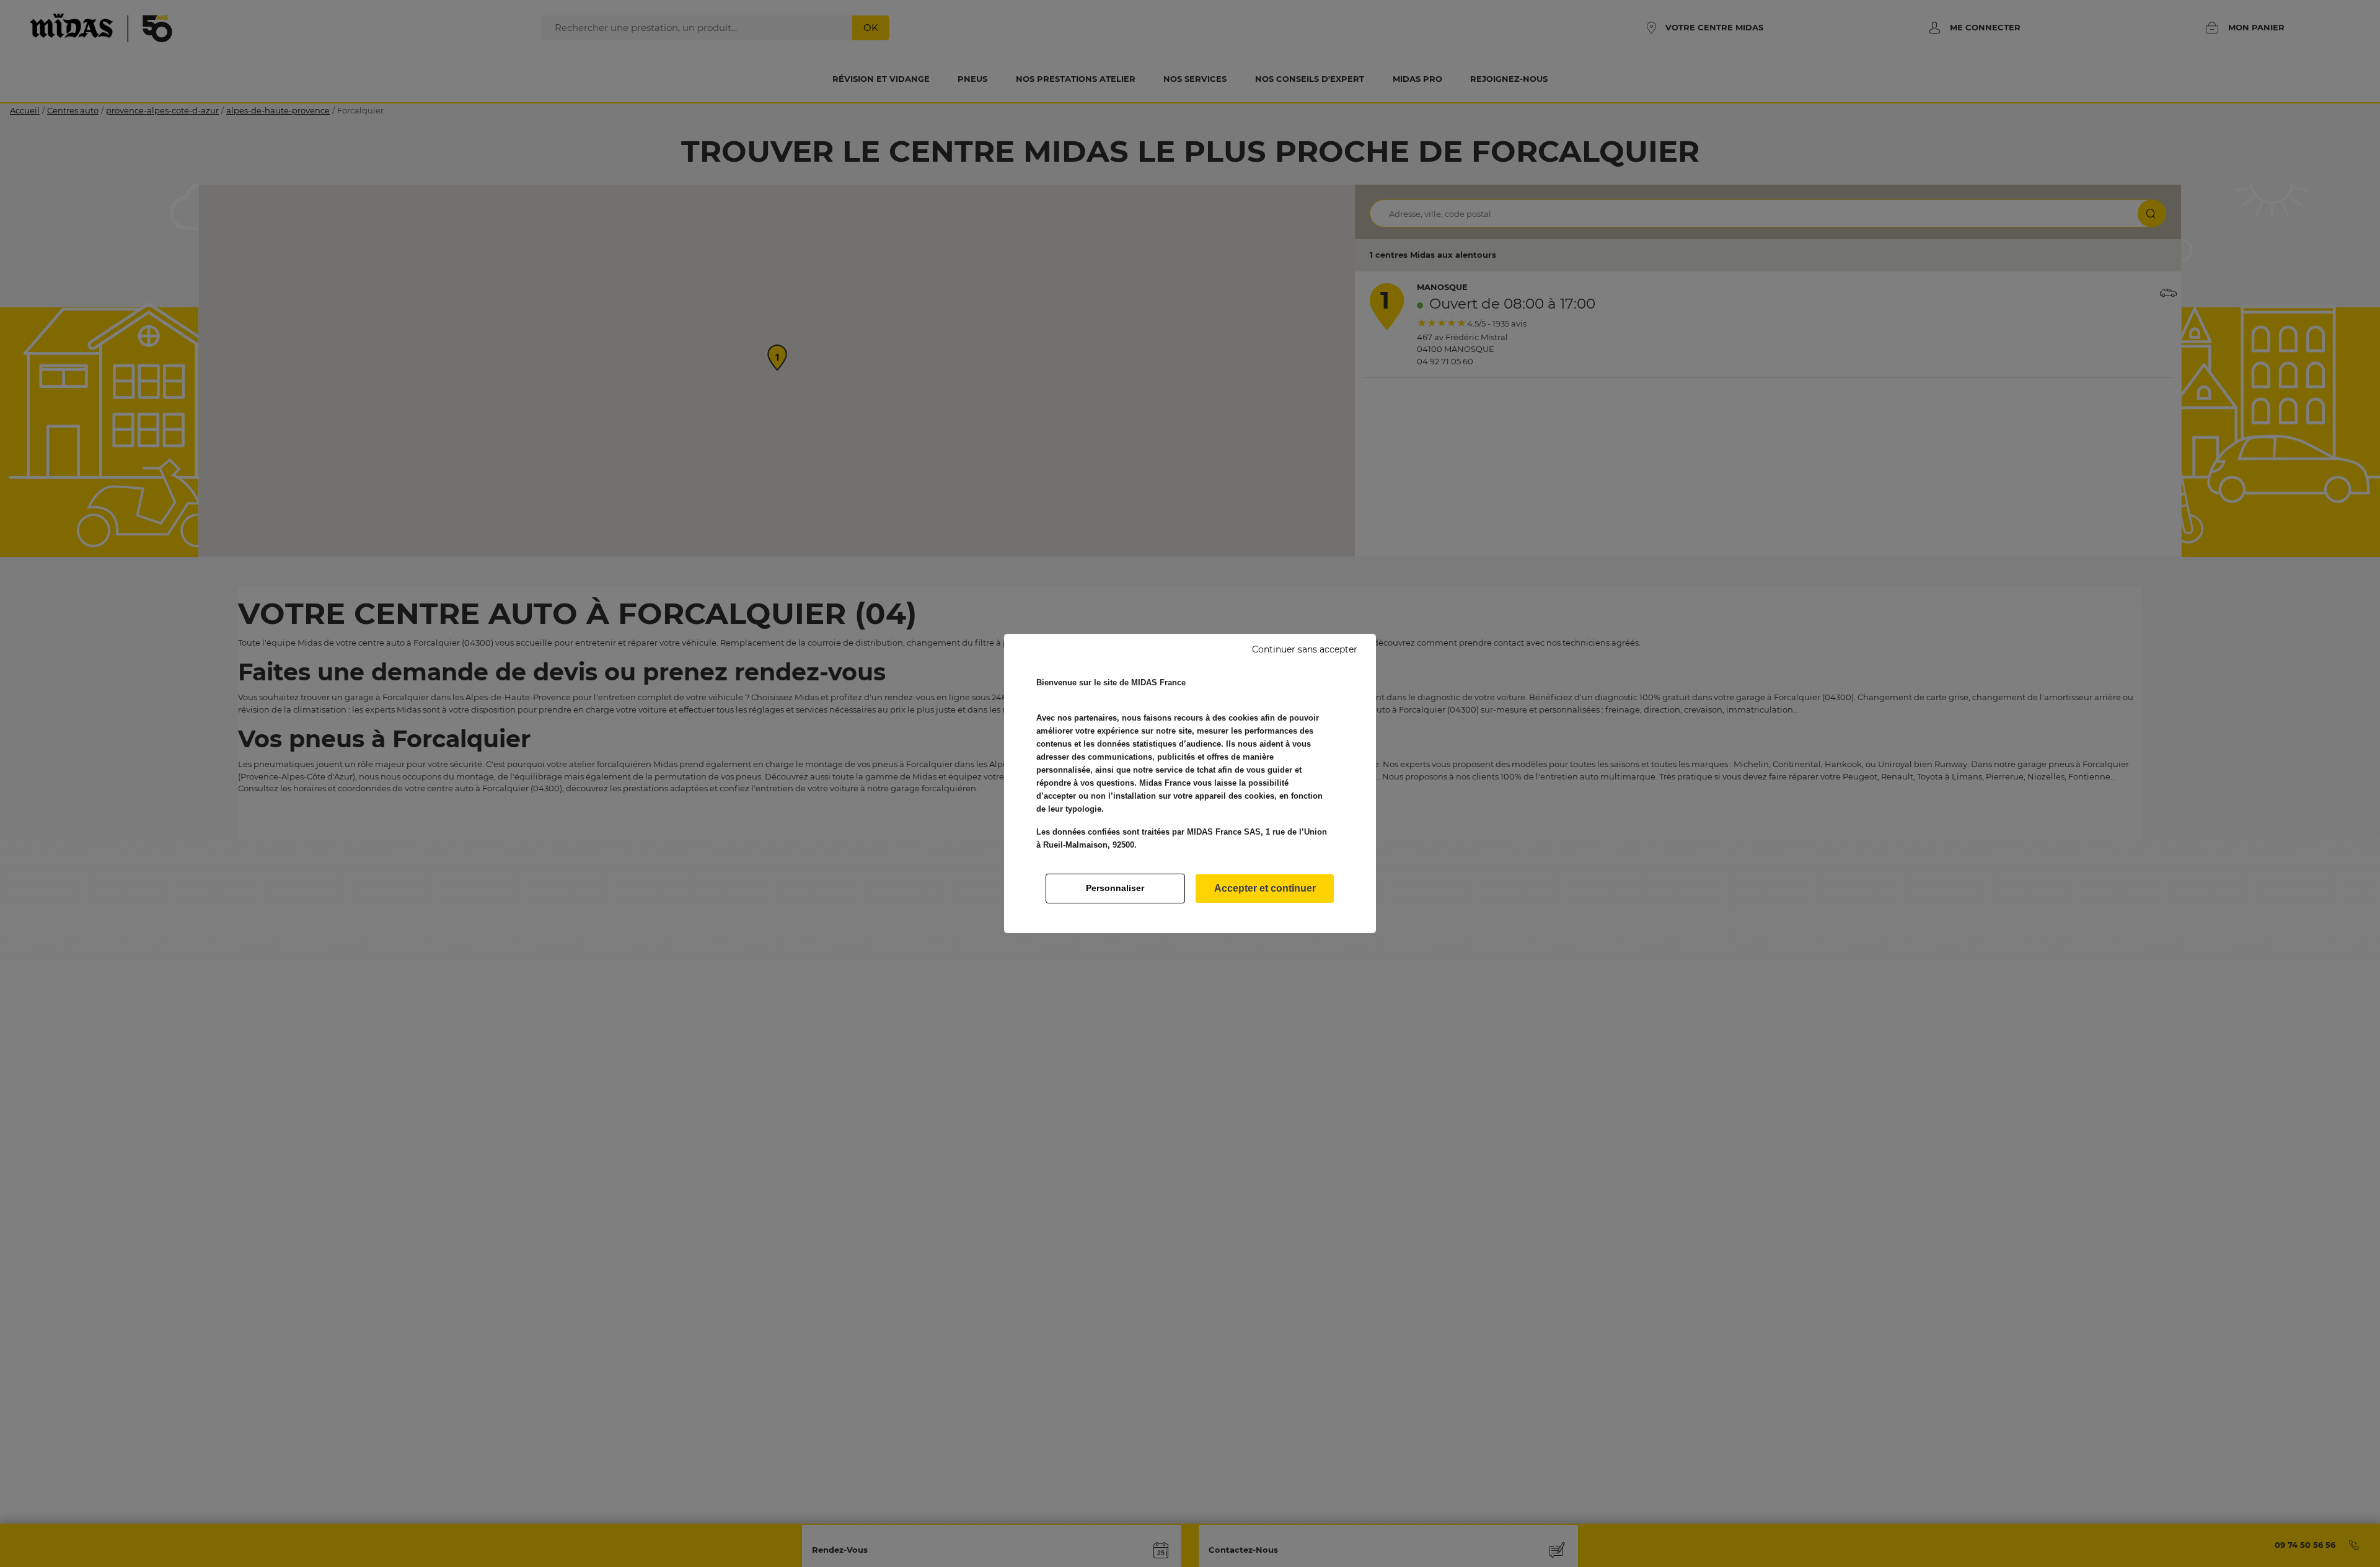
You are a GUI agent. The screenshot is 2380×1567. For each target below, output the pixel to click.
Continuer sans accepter (1305, 649)
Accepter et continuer (1265, 888)
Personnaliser (1115, 888)
